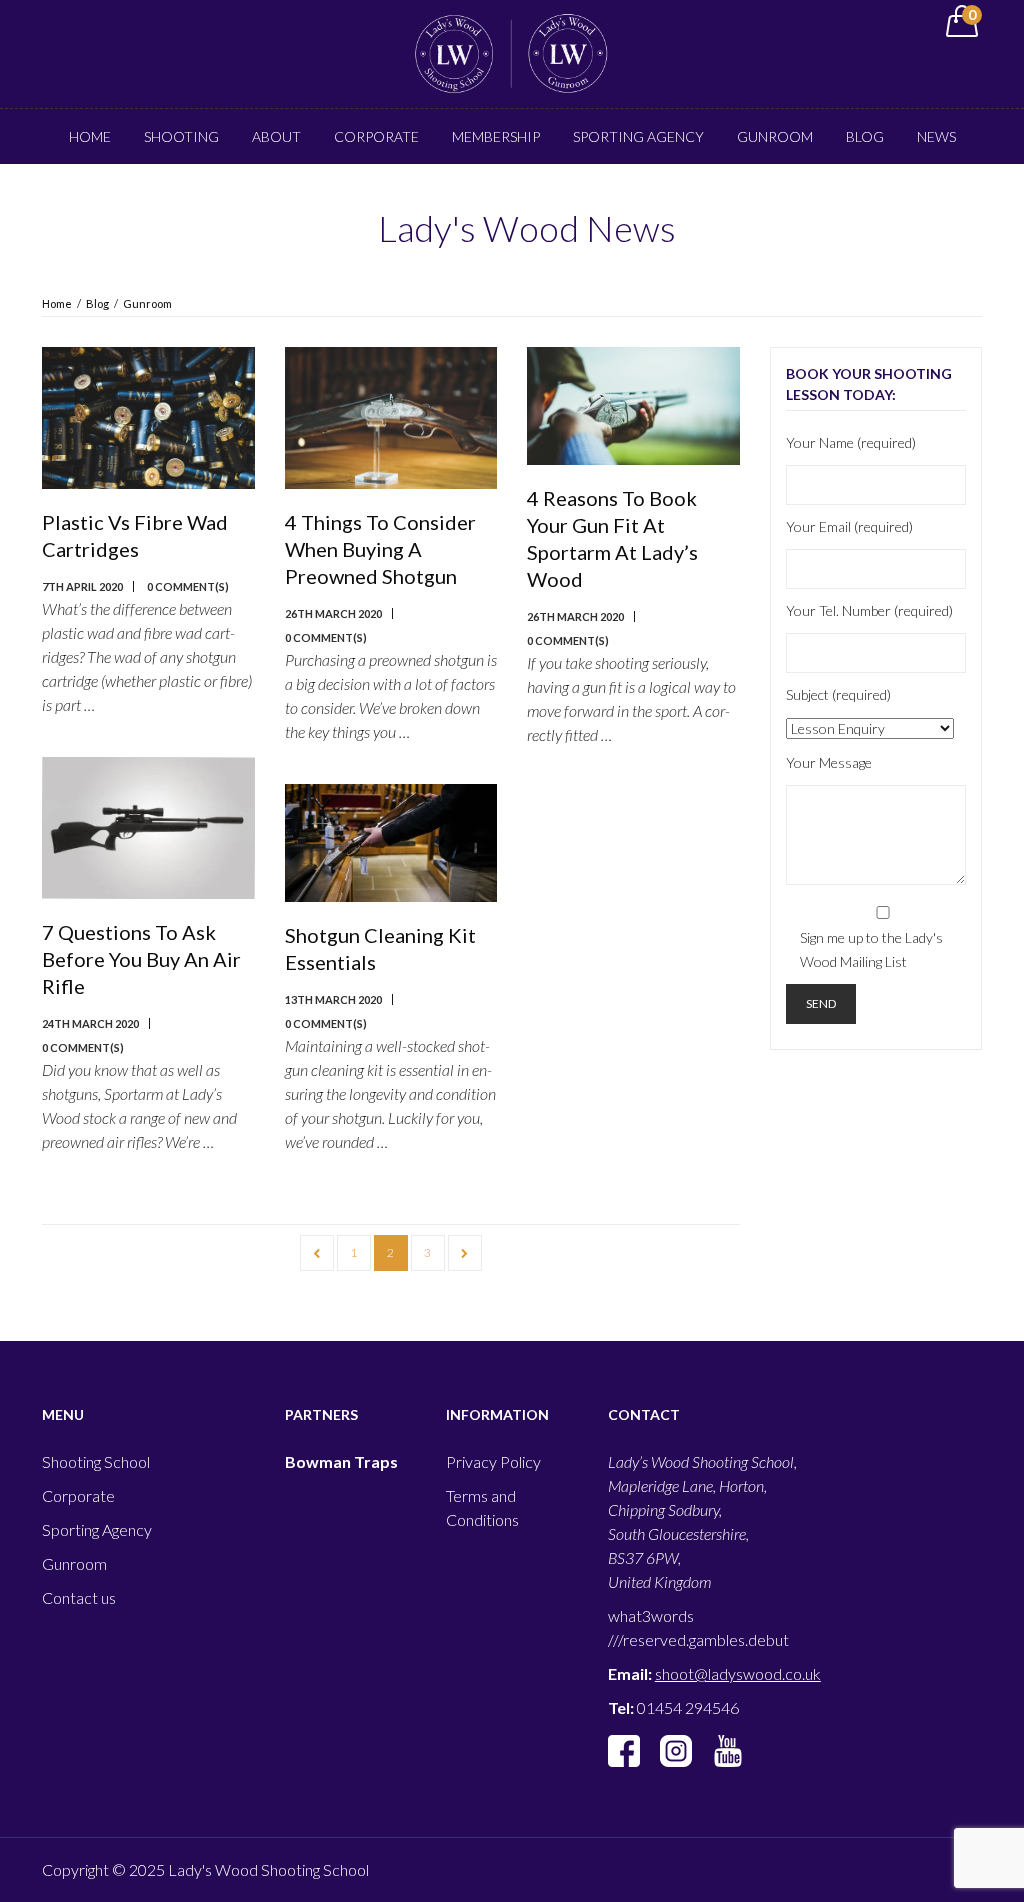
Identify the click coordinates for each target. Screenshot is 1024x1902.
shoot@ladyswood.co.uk (738, 1673)
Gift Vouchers (461, 191)
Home (90, 136)
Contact (584, 191)
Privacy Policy (493, 1461)
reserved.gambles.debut (706, 1639)
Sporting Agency (638, 136)
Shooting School (96, 1461)
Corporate (376, 136)
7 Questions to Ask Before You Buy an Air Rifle (141, 959)
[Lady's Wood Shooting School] (511, 51)
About (276, 136)
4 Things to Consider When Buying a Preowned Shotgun (380, 549)
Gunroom (775, 136)
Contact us (79, 1597)
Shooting (181, 136)
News (936, 136)
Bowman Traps (341, 1461)
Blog (865, 136)
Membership (496, 136)
